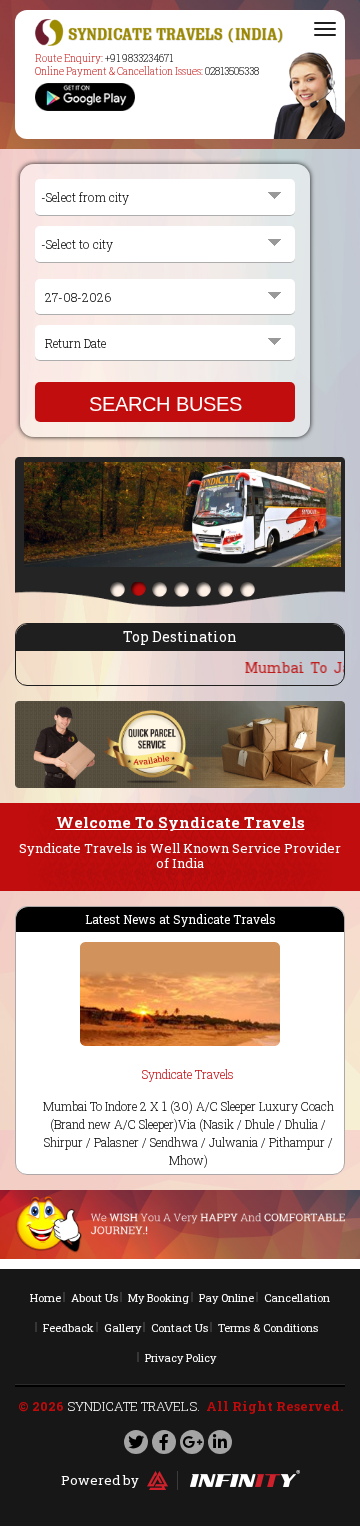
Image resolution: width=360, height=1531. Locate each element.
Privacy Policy (180, 1357)
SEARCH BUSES (165, 404)
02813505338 (232, 71)
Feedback (68, 1327)
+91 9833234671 (139, 58)
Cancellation (297, 1297)
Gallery (122, 1327)
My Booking (158, 1297)
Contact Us (179, 1327)
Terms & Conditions (268, 1327)
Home (45, 1297)
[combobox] (165, 197)
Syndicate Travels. (133, 1406)
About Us (94, 1297)
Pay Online (226, 1297)
